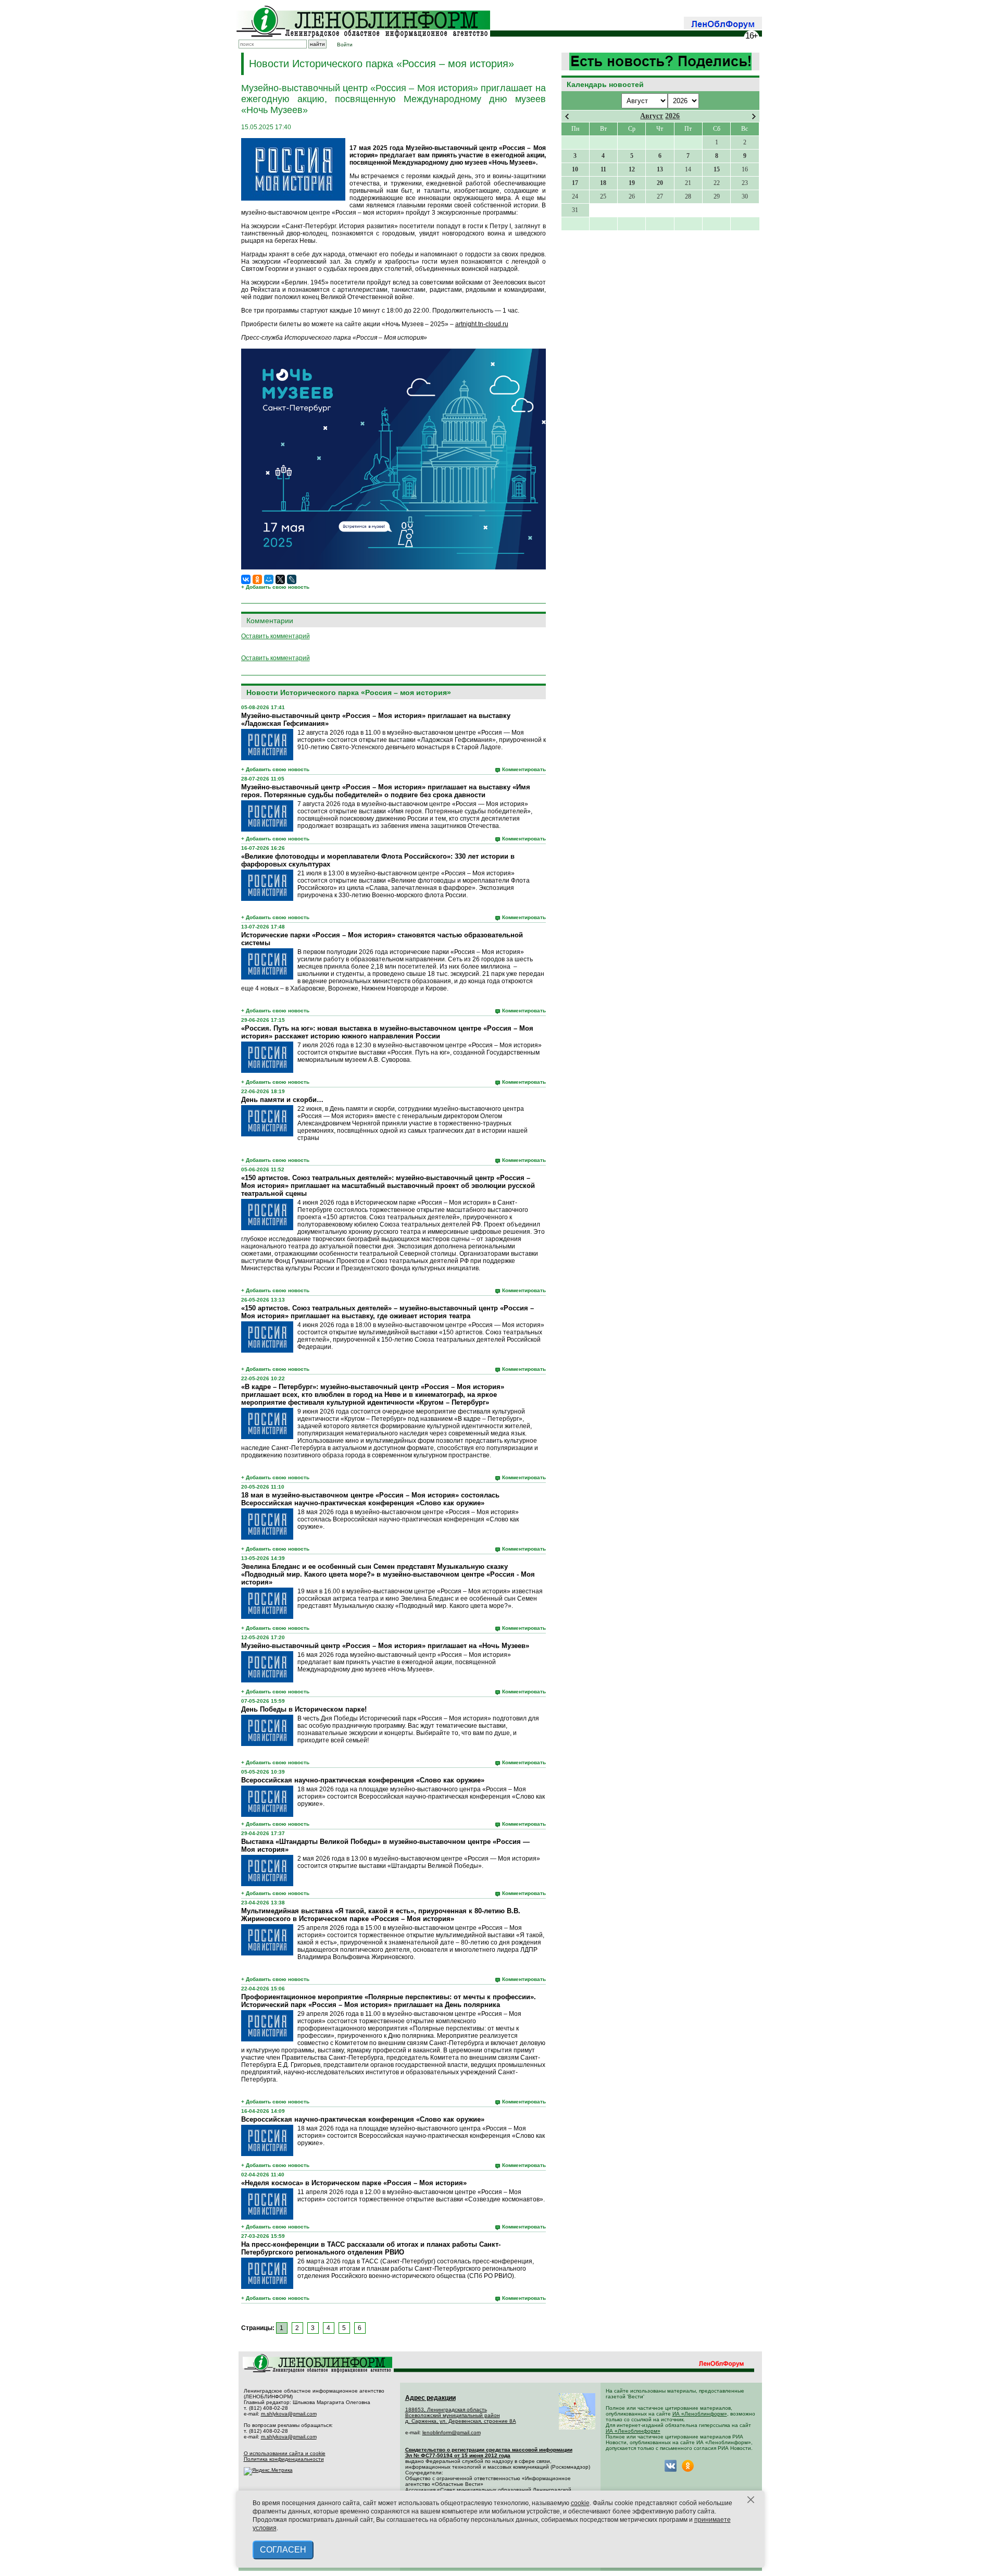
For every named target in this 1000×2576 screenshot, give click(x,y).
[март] (567, 116)
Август (652, 116)
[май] (754, 116)
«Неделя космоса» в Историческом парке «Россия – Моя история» (354, 2183)
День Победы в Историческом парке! (304, 1709)
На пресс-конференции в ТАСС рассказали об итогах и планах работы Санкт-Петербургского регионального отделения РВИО (371, 2248)
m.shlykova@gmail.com (289, 2414)
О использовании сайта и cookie (285, 2453)
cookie (580, 2503)
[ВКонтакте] (246, 579)
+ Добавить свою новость (275, 587)
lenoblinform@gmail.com (452, 2432)
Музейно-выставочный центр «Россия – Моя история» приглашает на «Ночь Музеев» (385, 1646)
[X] (280, 579)
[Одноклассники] (257, 579)
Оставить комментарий (276, 636)
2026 (672, 116)
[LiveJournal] (292, 579)
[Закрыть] (751, 2500)
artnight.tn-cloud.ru (482, 324)
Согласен (283, 2550)
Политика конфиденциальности (284, 2459)
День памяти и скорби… (282, 1100)
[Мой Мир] (269, 579)
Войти (345, 45)
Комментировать (524, 769)
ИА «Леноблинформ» (700, 2414)
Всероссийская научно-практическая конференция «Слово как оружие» (363, 1780)
